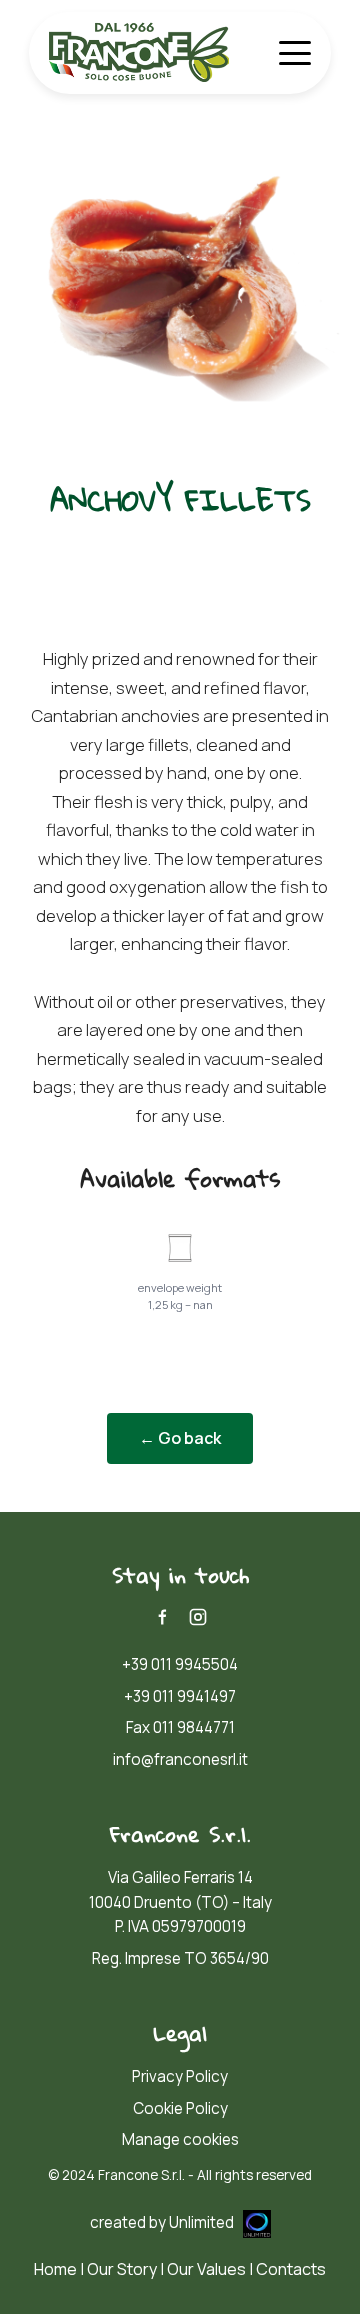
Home (55, 2269)
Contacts (291, 2269)
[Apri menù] (295, 53)
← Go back (180, 1438)
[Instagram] (198, 1617)
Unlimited (203, 2222)
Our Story (122, 2269)
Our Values (206, 2269)
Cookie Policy (180, 2108)
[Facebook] (162, 1617)
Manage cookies (180, 2139)
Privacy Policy (180, 2076)
